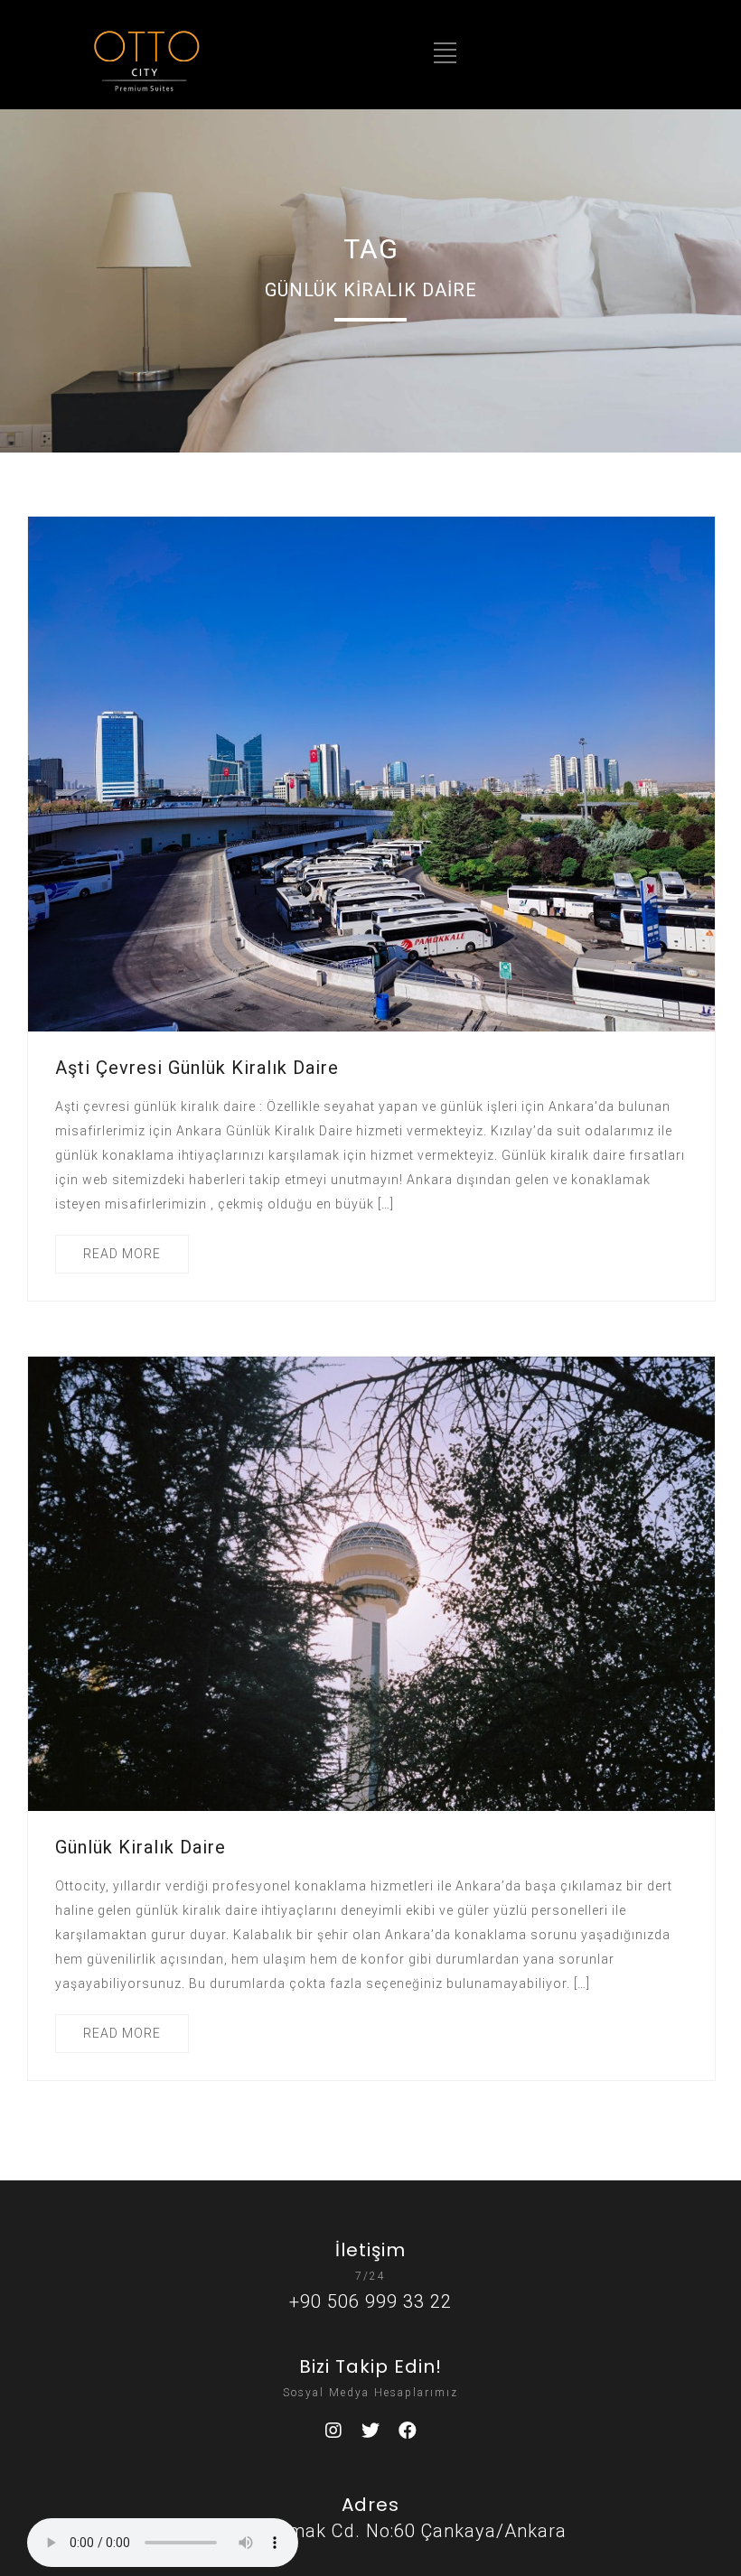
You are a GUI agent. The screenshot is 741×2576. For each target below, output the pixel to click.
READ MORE (122, 1254)
